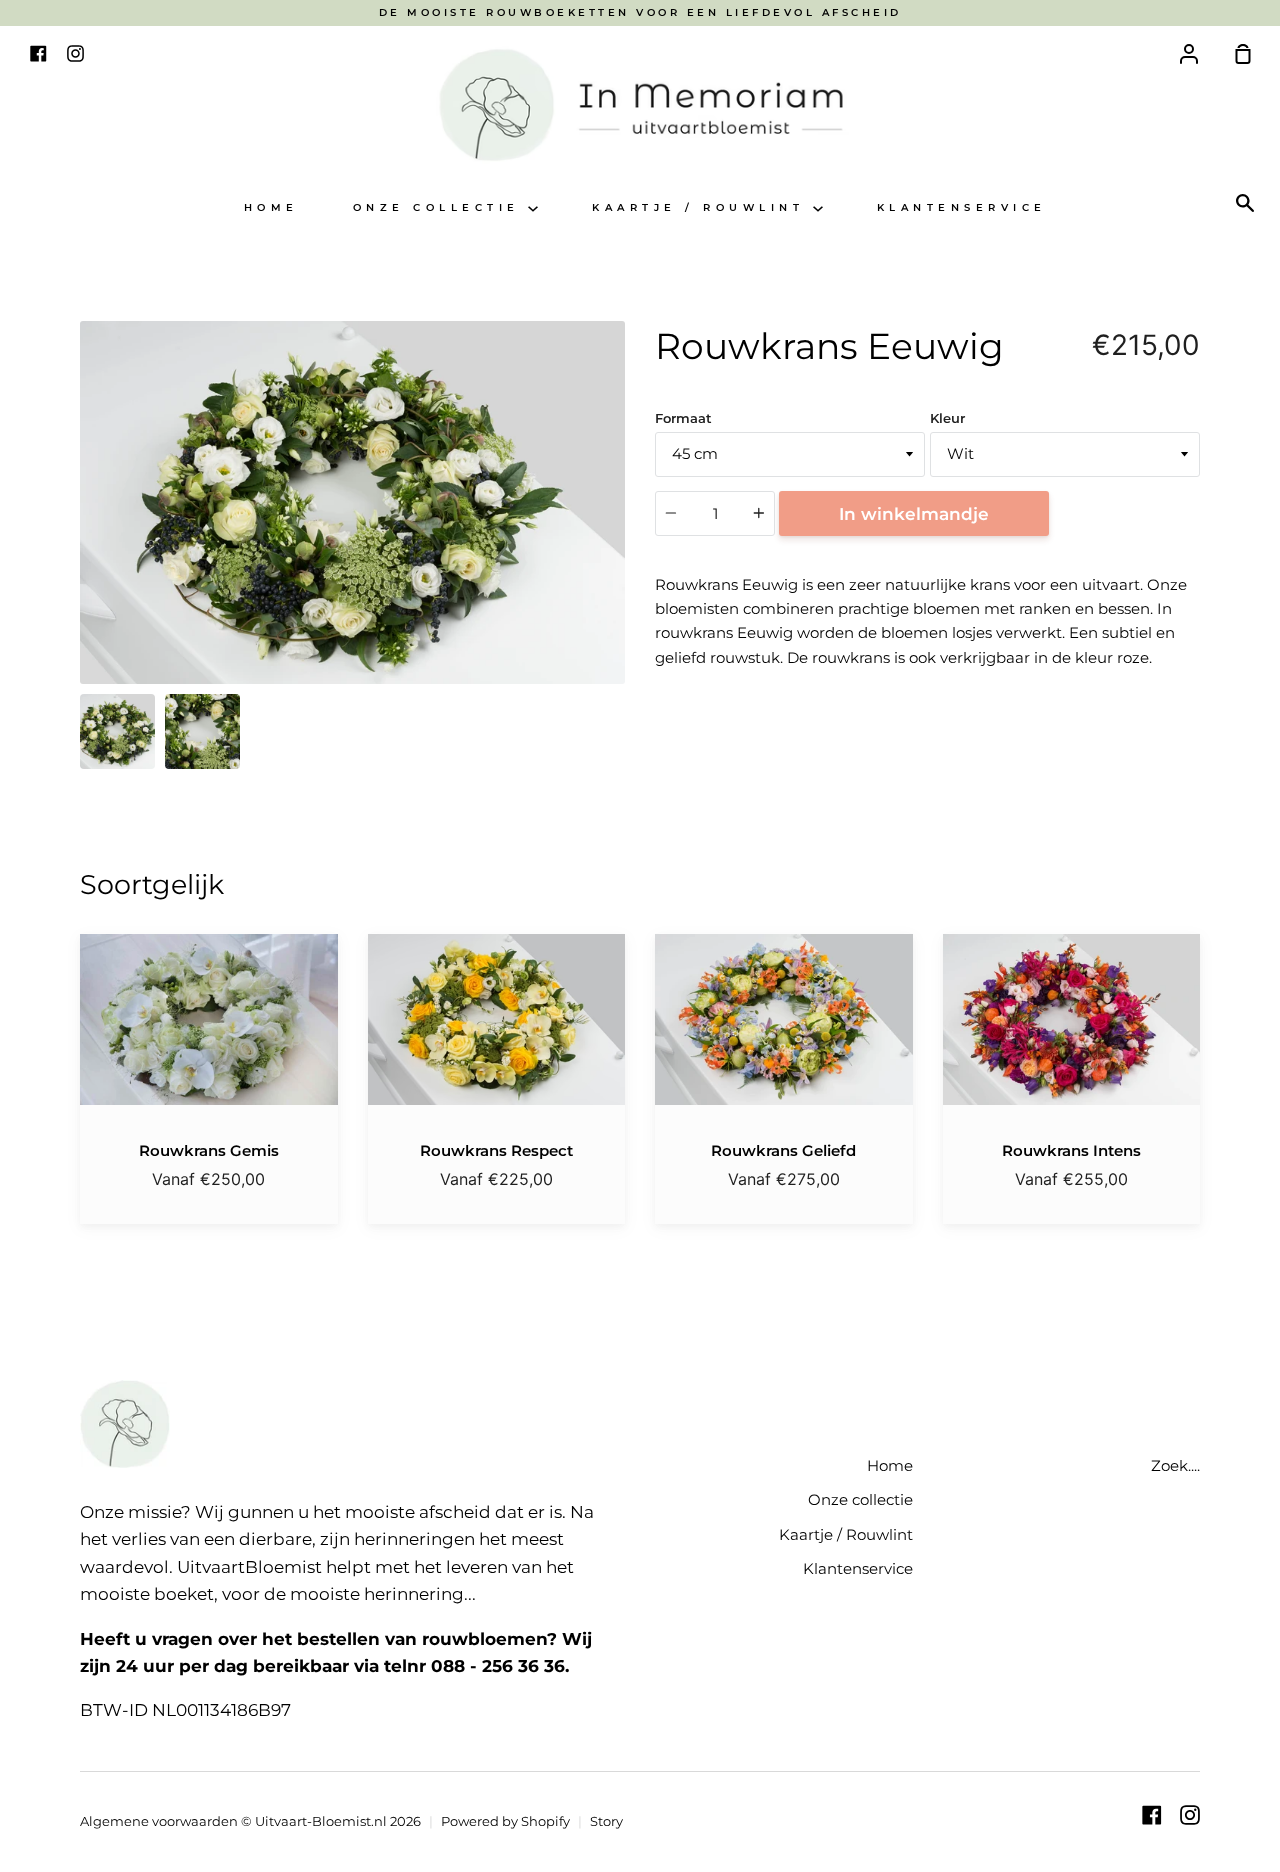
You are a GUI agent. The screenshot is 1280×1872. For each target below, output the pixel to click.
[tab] (117, 731)
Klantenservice (962, 207)
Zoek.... (1175, 1465)
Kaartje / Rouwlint (702, 207)
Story (606, 1821)
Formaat (683, 418)
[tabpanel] (352, 502)
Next (619, 559)
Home (271, 207)
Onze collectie (441, 207)
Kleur (947, 418)
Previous (86, 559)
